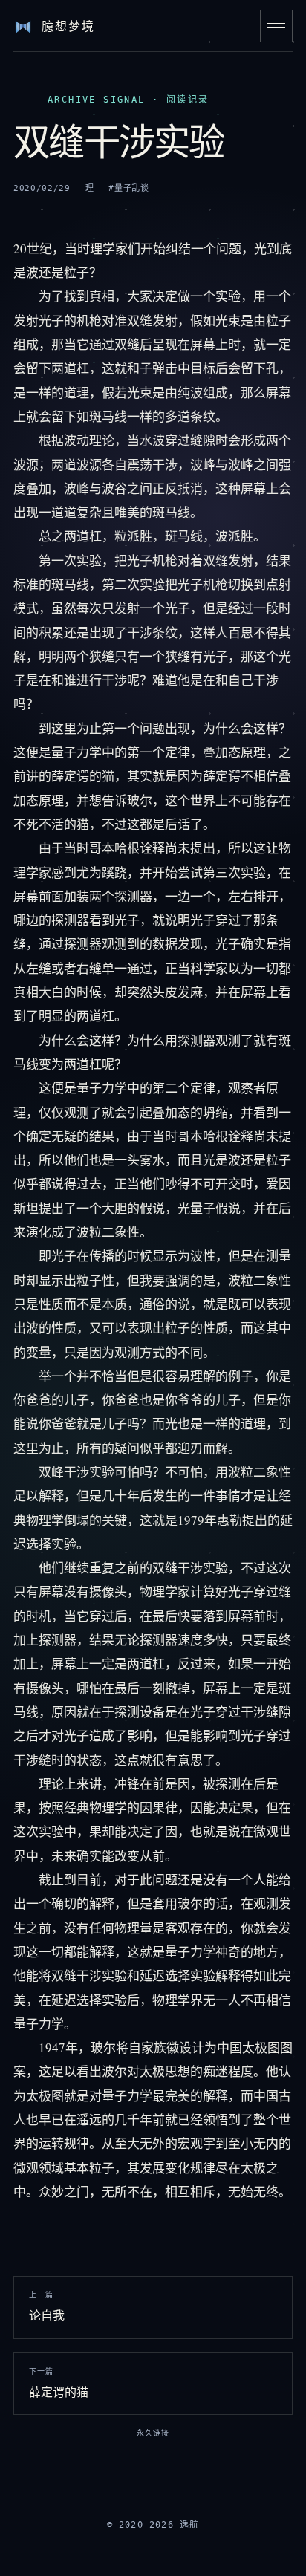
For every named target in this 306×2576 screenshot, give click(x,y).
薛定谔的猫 (59, 2384)
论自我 (47, 2307)
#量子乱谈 (128, 188)
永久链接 (153, 2433)
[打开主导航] (276, 26)
